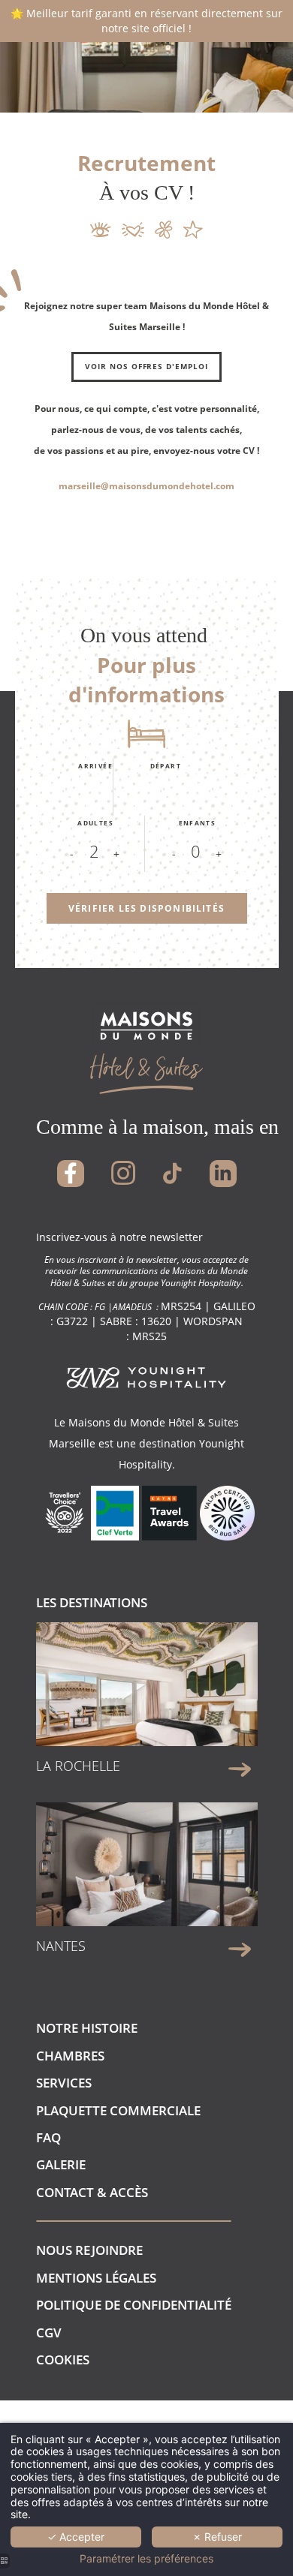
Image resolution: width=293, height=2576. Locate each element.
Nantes (61, 1946)
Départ (166, 766)
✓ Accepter (76, 2537)
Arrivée (95, 766)
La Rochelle (78, 1766)
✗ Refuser (217, 2537)
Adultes (95, 823)
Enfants (198, 823)
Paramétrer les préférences (146, 2559)
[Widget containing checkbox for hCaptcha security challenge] (156, 499)
